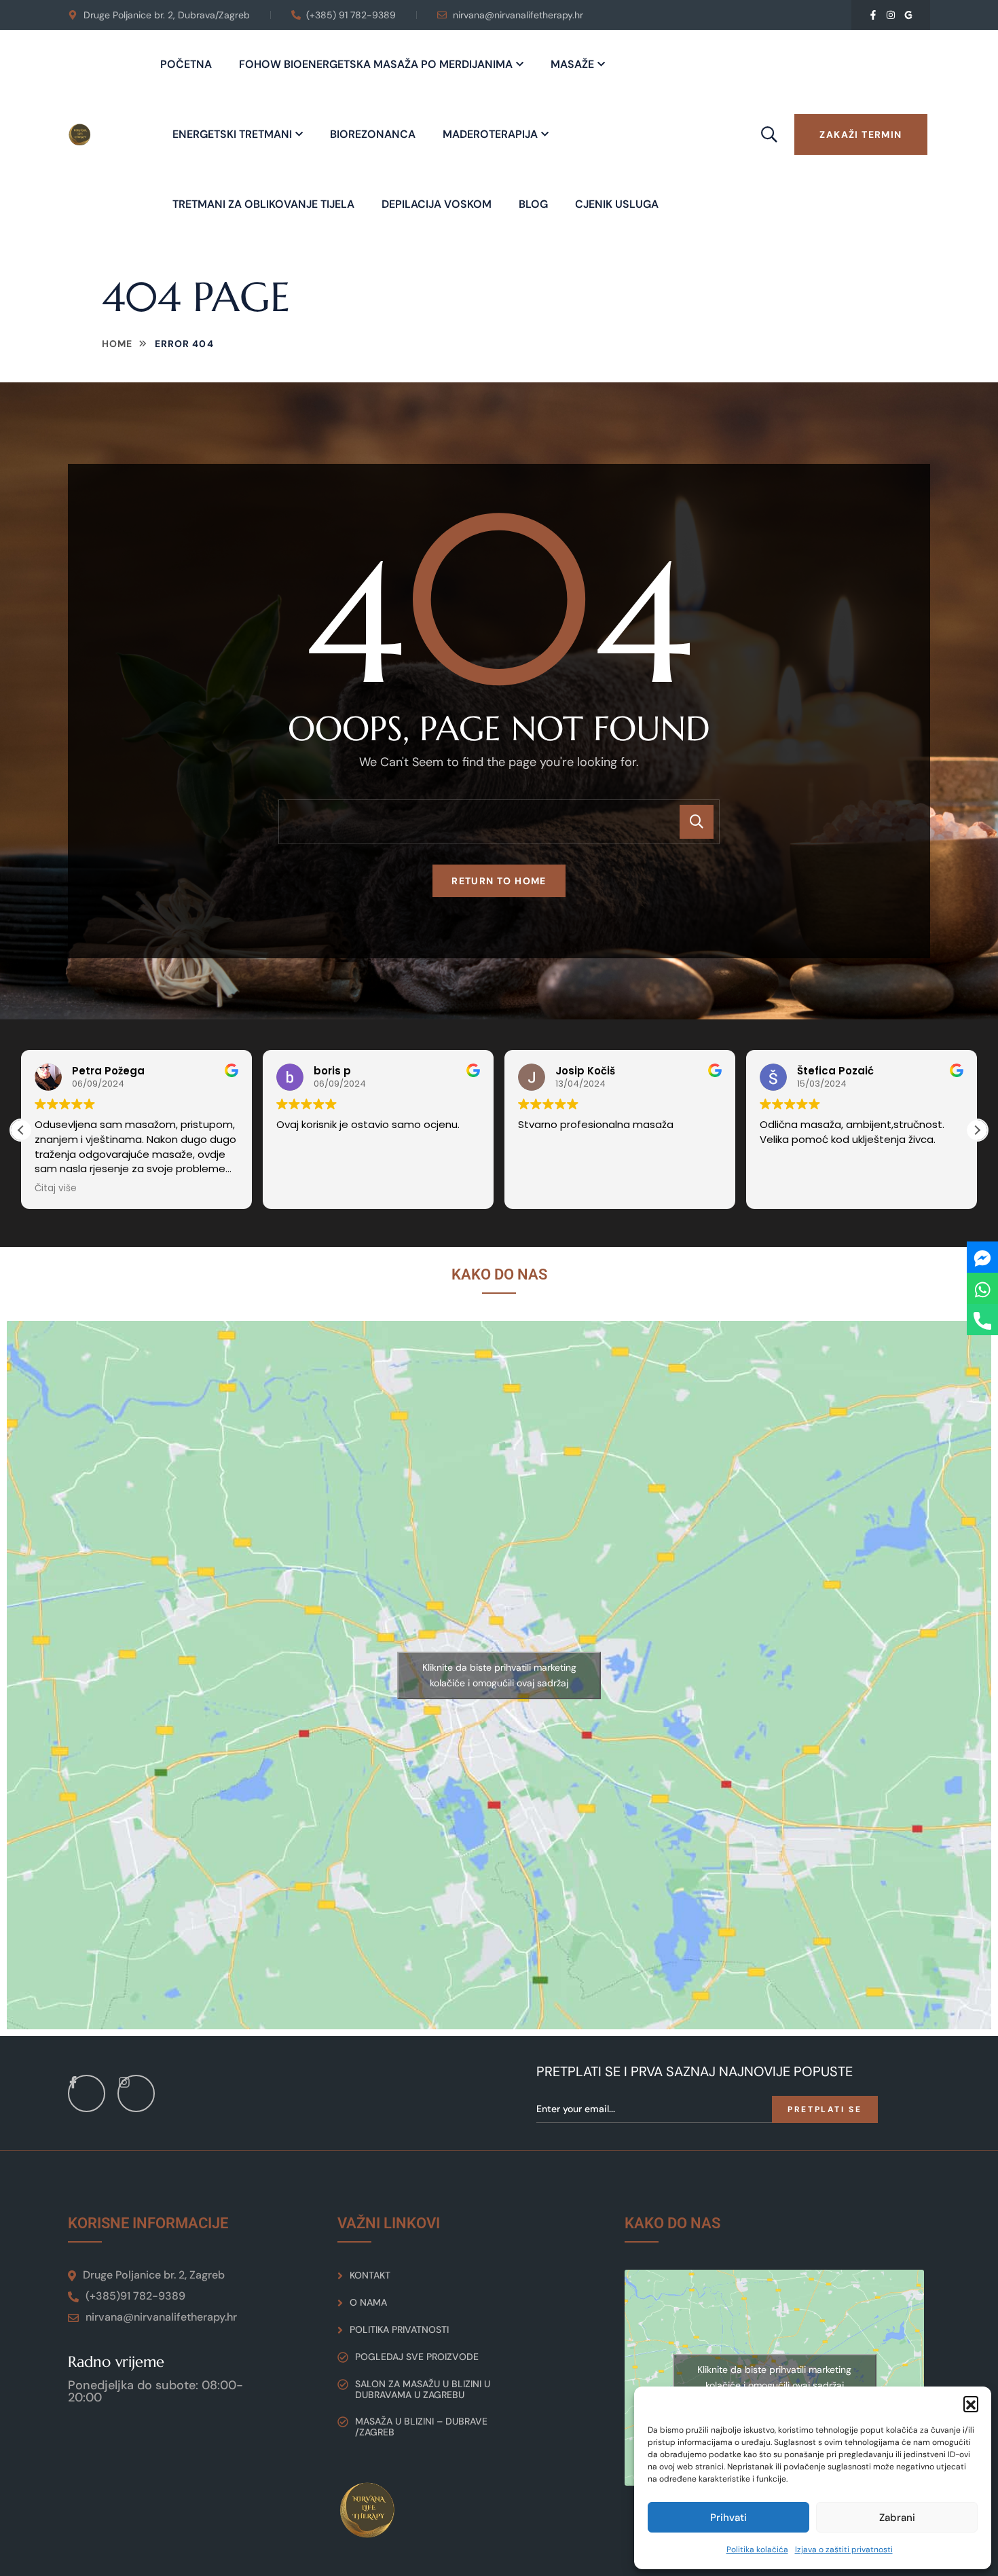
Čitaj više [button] (56, 1189)
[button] (971, 2403)
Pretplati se (825, 2109)
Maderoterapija (490, 134)
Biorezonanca (373, 134)
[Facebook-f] (873, 15)
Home (117, 344)
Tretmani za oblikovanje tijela (263, 204)
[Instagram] (891, 15)
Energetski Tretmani (232, 134)
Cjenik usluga (617, 204)
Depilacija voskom (437, 204)
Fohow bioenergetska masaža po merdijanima (376, 64)
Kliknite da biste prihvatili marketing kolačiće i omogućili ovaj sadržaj (499, 1675)
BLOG (533, 204)
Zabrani (897, 2518)
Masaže (572, 64)
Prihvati (728, 2518)
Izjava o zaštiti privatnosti (844, 2550)
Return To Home (499, 881)
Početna (186, 64)
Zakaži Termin (861, 134)
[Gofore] (908, 15)
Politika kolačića (757, 2550)
